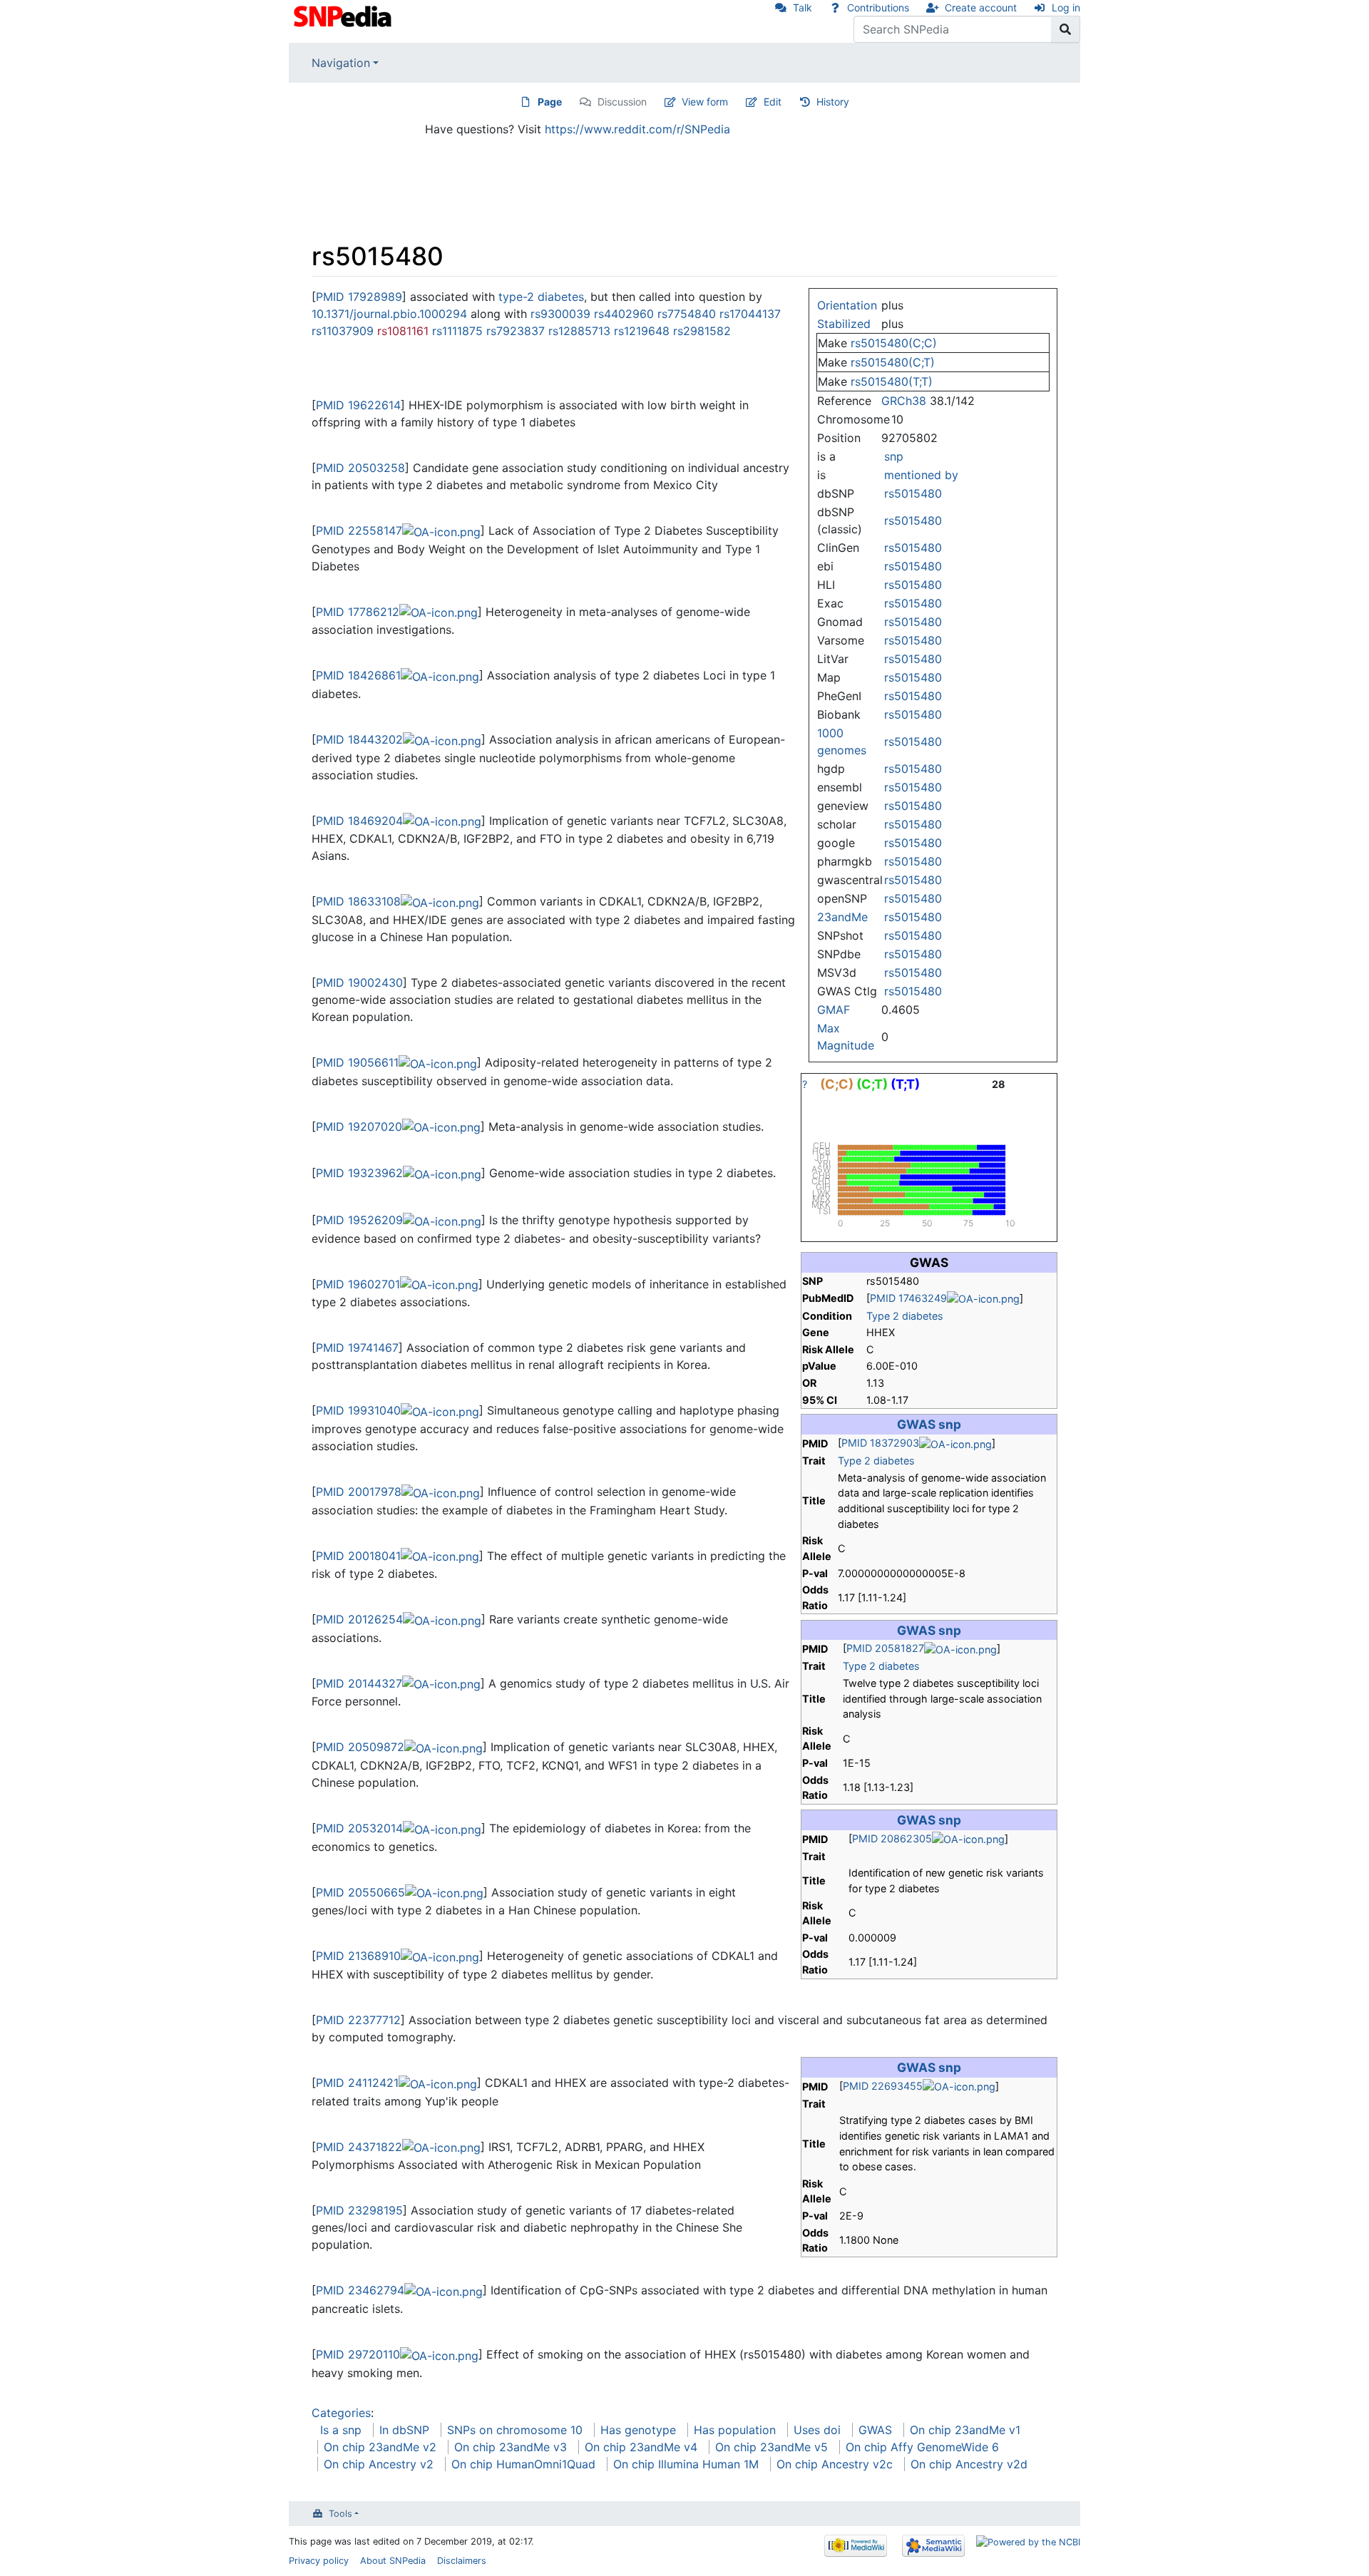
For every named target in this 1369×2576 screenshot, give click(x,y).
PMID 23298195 (359, 2210)
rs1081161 (403, 331)
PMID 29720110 (358, 2354)
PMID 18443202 (359, 739)
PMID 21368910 (358, 1956)
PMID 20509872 (360, 1747)
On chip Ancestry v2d (969, 2464)
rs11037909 (343, 331)
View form (705, 102)
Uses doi (817, 2430)
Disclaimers (462, 2561)
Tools (340, 2514)
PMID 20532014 (359, 1828)
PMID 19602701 (358, 1284)
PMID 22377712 (358, 2020)
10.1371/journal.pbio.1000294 (389, 314)
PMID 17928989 (359, 297)
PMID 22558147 (359, 530)
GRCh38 (904, 401)
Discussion (622, 102)
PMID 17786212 (358, 612)
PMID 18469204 (359, 821)
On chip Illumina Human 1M (686, 2464)
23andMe (842, 917)
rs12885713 (579, 331)
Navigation (341, 63)
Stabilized (844, 324)
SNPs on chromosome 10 (515, 2430)
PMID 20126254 (359, 1619)
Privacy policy (319, 2561)
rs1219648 (642, 331)
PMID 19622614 (358, 405)
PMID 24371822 (359, 2147)
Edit (773, 102)
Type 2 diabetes (905, 1316)
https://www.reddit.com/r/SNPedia (637, 129)
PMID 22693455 (883, 2086)
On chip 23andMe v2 (380, 2447)
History (833, 102)
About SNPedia (393, 2561)
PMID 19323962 (359, 1173)
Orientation (847, 305)
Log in (1066, 7)
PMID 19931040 (358, 1410)
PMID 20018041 (358, 1556)
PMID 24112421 (357, 2083)
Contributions (878, 7)
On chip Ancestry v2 (379, 2464)
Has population (735, 2430)
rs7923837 (516, 331)
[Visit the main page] (344, 15)
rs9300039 (560, 314)
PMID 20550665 (360, 1892)
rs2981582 (702, 331)
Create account (981, 7)
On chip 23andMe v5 (771, 2447)
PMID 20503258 (360, 468)
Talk (803, 7)
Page (550, 102)
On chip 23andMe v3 (511, 2447)
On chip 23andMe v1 (965, 2430)
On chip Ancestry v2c (835, 2464)
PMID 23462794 (360, 2290)
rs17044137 (750, 314)
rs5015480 (913, 493)
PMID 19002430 (359, 982)
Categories (341, 2413)
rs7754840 (687, 314)
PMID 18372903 (880, 1443)
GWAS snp (929, 1424)
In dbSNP (404, 2430)
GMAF (834, 1010)
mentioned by (921, 475)
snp (894, 456)
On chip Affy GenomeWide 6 (922, 2447)
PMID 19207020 (359, 1127)
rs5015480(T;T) (892, 381)
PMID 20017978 (359, 1492)
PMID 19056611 (357, 1062)
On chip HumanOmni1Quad (523, 2464)
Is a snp (341, 2430)
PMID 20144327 (359, 1683)
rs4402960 (624, 314)
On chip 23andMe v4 (641, 2447)
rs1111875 (457, 331)
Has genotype (638, 2430)
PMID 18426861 (358, 675)
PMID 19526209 (359, 1220)
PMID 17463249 (908, 1298)
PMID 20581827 (885, 1648)
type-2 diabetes (541, 297)
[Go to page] (1066, 29)
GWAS (875, 2430)
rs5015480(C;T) (893, 362)
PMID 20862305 (892, 1838)
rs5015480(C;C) (894, 343)
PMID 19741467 (357, 1348)
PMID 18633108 (358, 901)
